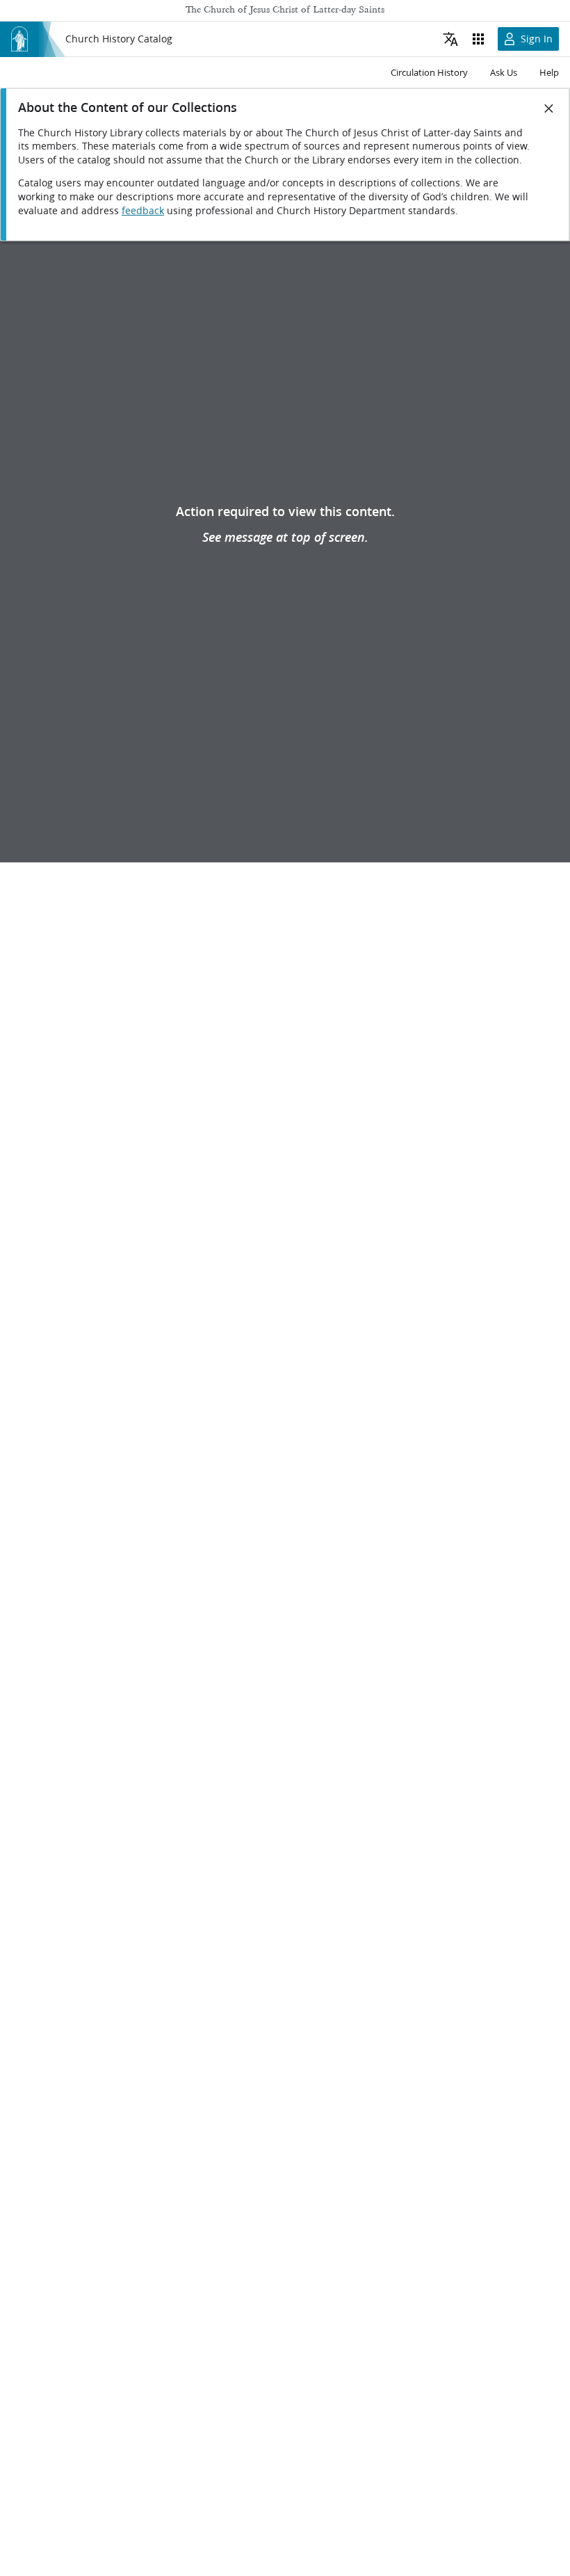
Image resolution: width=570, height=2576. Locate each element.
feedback (143, 211)
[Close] (549, 108)
